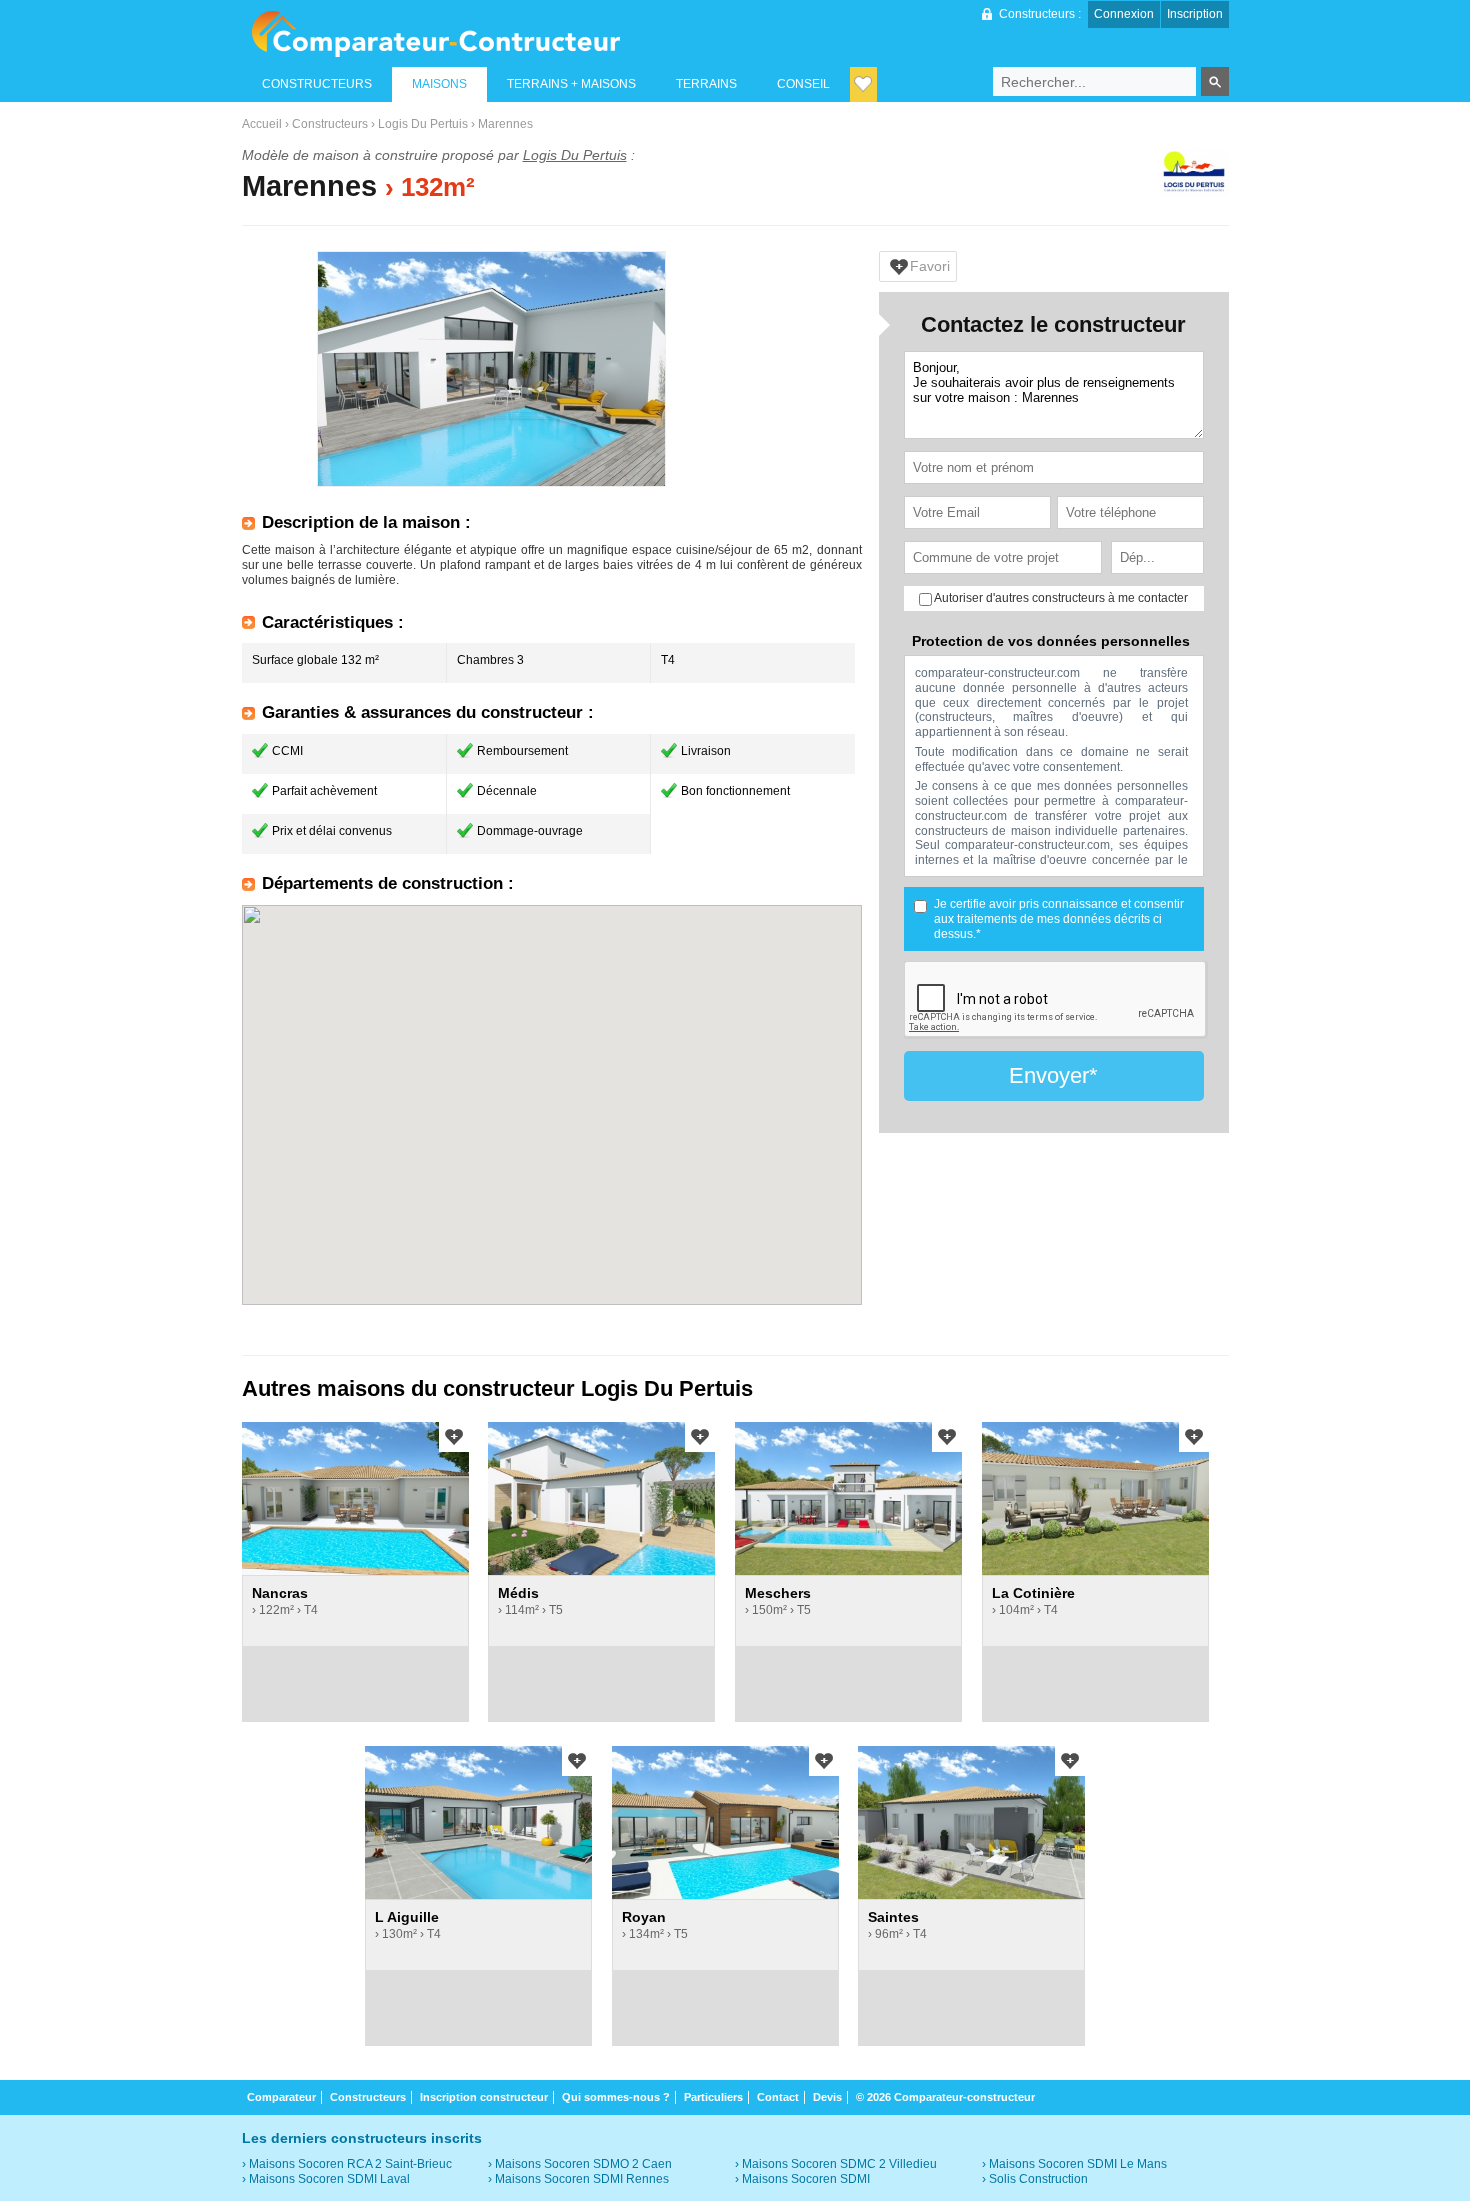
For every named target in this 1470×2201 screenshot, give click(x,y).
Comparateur (281, 2097)
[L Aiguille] (478, 1822)
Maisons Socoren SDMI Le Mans (1078, 2164)
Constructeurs (330, 124)
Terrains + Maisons (571, 84)
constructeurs (317, 84)
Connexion (1124, 14)
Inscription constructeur (484, 2097)
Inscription (1195, 14)
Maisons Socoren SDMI (806, 2179)
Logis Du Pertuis (423, 124)
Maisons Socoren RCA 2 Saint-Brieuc (350, 2164)
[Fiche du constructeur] (1194, 174)
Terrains (706, 84)
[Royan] (725, 1822)
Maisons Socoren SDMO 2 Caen (583, 2164)
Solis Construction (1038, 2179)
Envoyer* (1053, 1075)
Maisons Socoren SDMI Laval (329, 2179)
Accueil (262, 124)
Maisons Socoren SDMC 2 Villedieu (839, 2164)
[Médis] (601, 1498)
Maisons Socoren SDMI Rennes (582, 2179)
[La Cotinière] (1095, 1498)
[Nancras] (355, 1498)
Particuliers (713, 2097)
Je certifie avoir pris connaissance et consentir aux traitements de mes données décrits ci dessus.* (1059, 919)
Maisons (439, 84)
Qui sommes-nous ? (616, 2097)
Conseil (803, 84)
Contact (778, 2097)
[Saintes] (971, 1822)
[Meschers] (848, 1498)
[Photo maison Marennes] (491, 369)
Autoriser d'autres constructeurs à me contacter (1060, 598)
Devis (827, 2097)
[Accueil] (435, 34)
